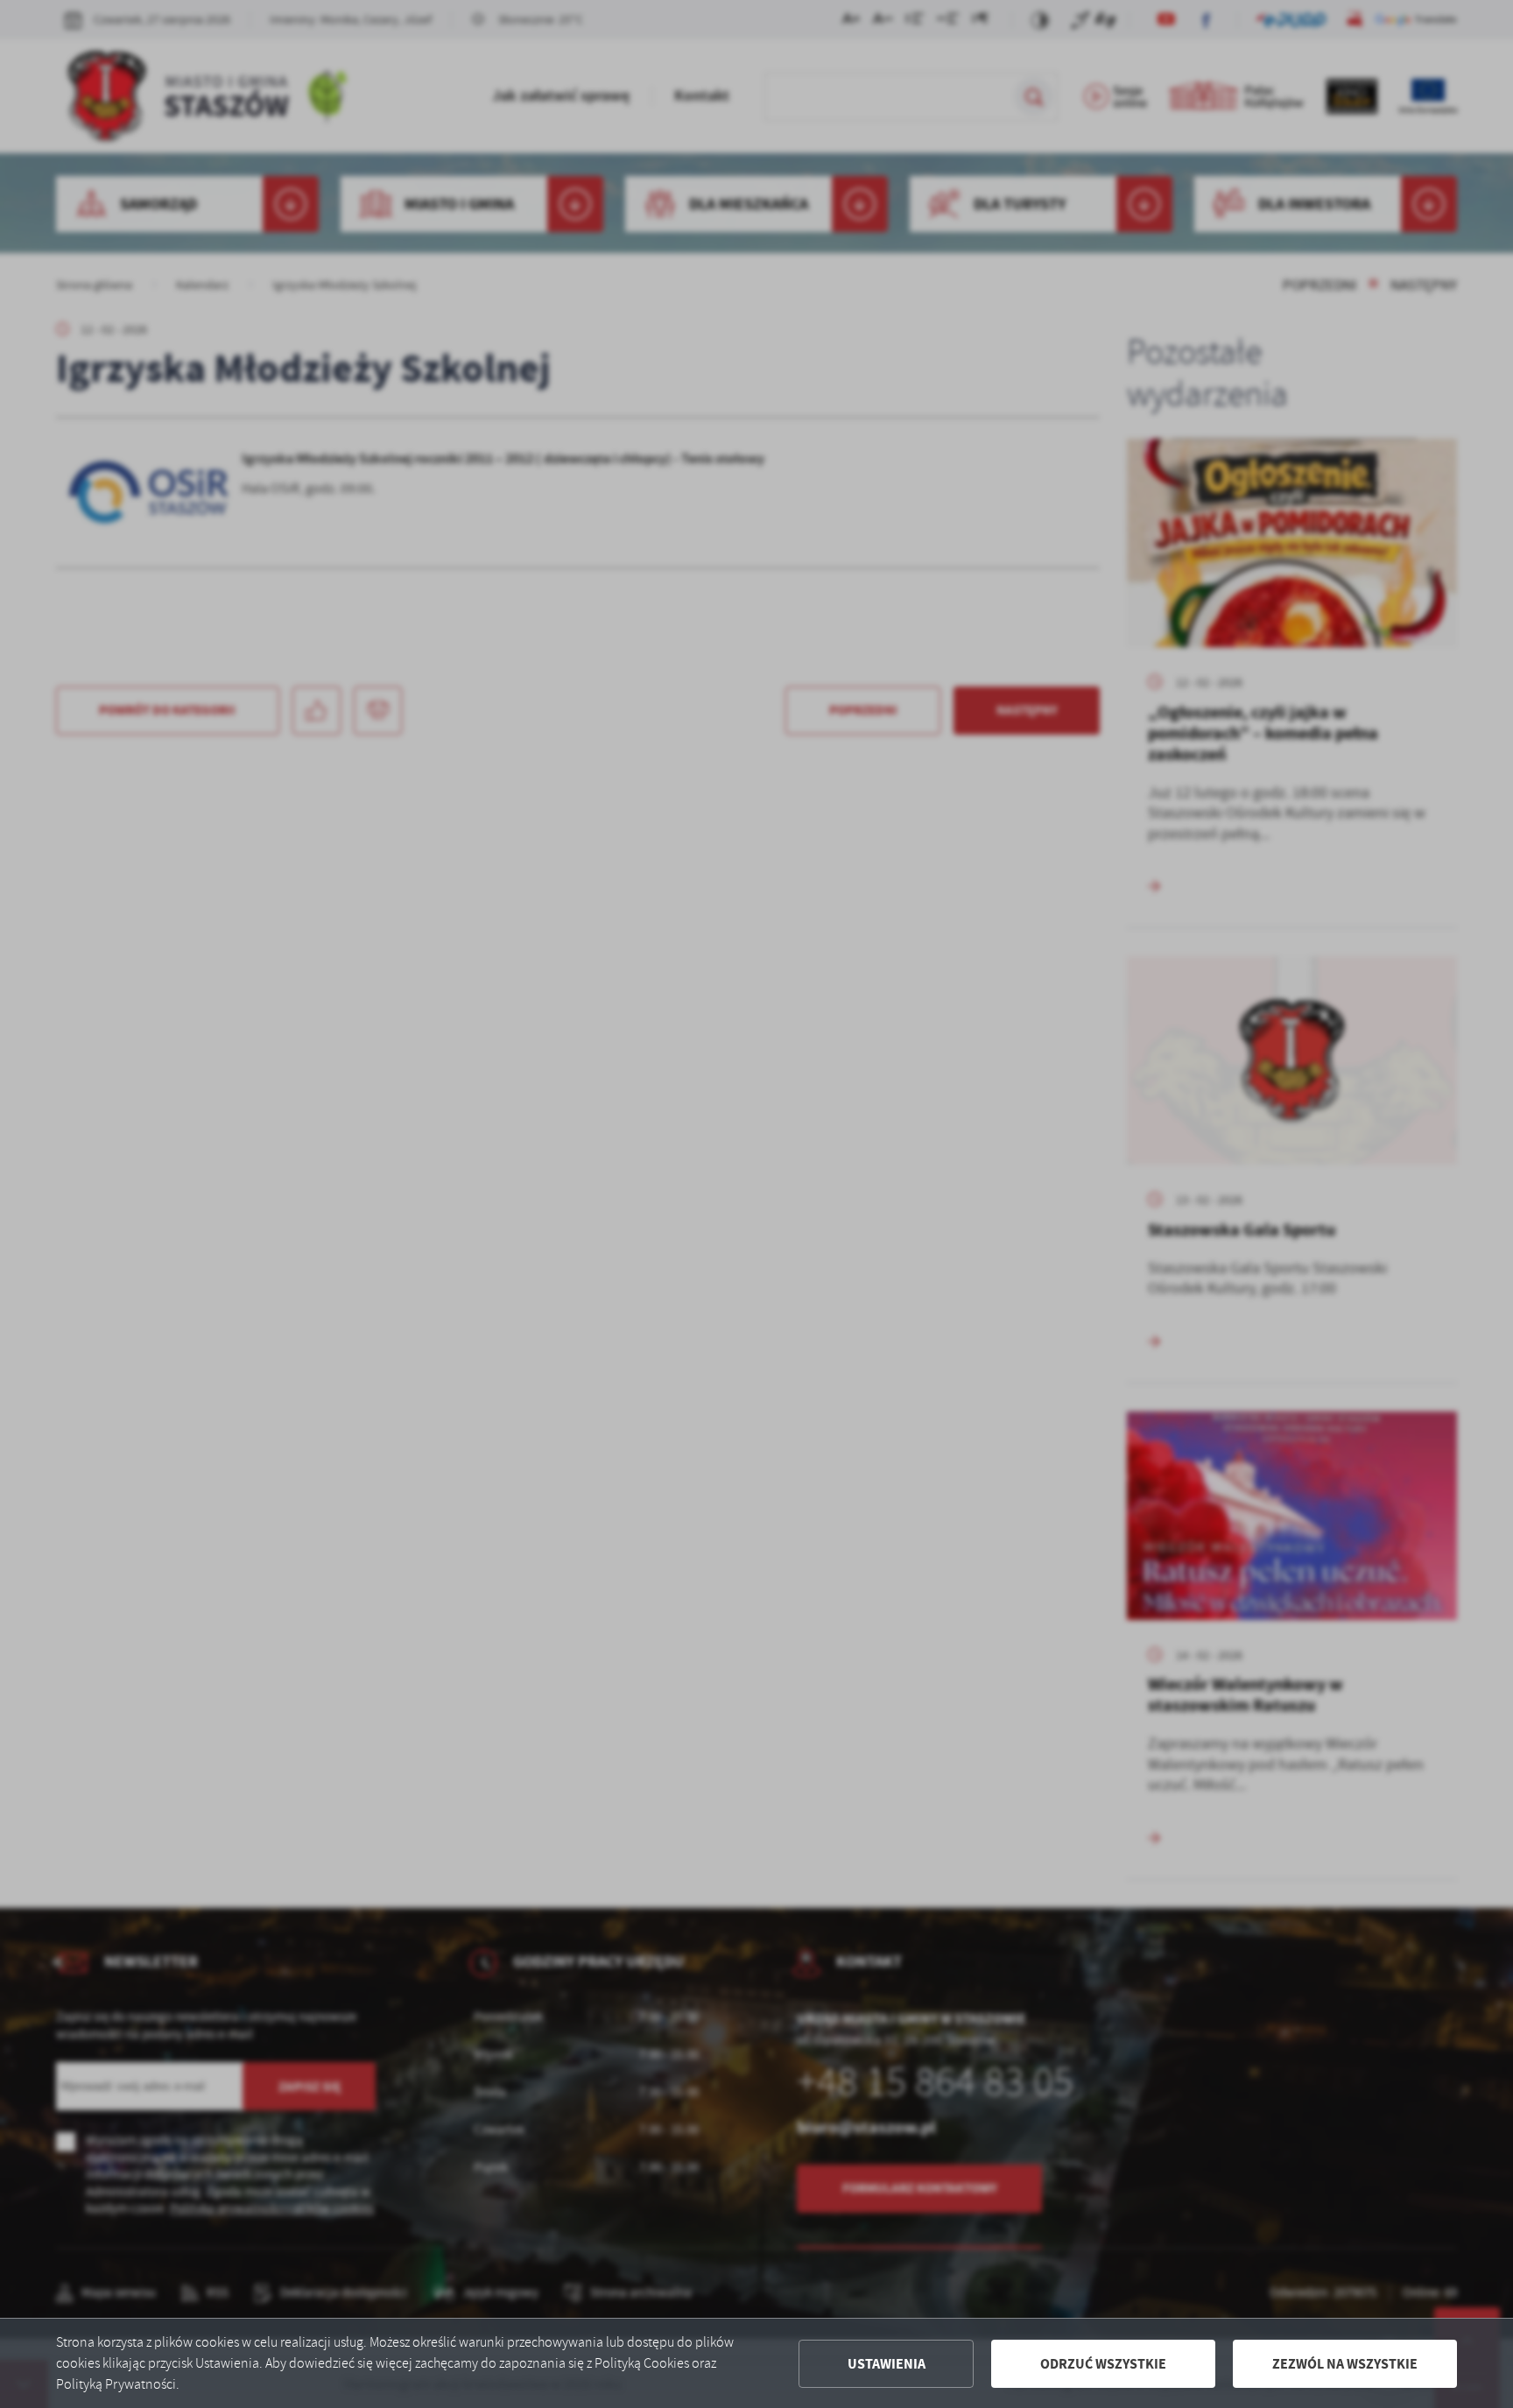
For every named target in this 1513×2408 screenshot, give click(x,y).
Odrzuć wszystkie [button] (1103, 2364)
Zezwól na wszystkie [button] (1345, 2364)
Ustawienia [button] (887, 2364)
